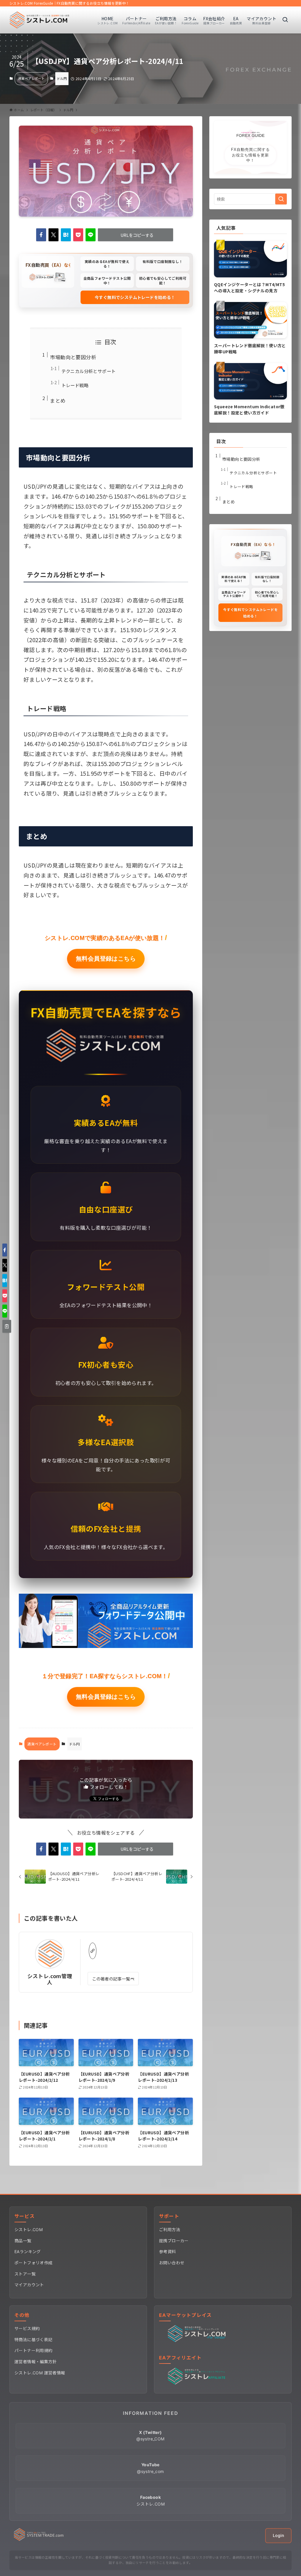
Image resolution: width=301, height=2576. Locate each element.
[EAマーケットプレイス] (198, 2341)
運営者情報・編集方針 (36, 2362)
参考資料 (168, 2252)
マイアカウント (29, 2285)
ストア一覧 (25, 2274)
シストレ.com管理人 (50, 1979)
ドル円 (62, 78)
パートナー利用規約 (34, 2350)
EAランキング (28, 2252)
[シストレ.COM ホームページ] (39, 2539)
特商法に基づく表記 (34, 2340)
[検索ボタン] (285, 20)
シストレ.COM (29, 2230)
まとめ (58, 400)
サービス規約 (27, 2328)
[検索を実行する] (281, 199)
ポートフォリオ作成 (34, 2263)
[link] (93, 1951)
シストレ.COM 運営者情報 (40, 2373)
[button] (41, 235)
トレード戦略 (75, 385)
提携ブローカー (174, 2241)
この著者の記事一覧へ (113, 1979)
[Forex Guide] (40, 20)
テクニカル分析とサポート (89, 371)
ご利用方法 (170, 2230)
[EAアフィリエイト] (198, 2383)
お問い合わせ (172, 2263)
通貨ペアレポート (31, 78)
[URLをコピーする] (7, 1326)
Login (278, 2535)
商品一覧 (23, 2241)
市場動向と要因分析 (73, 357)
